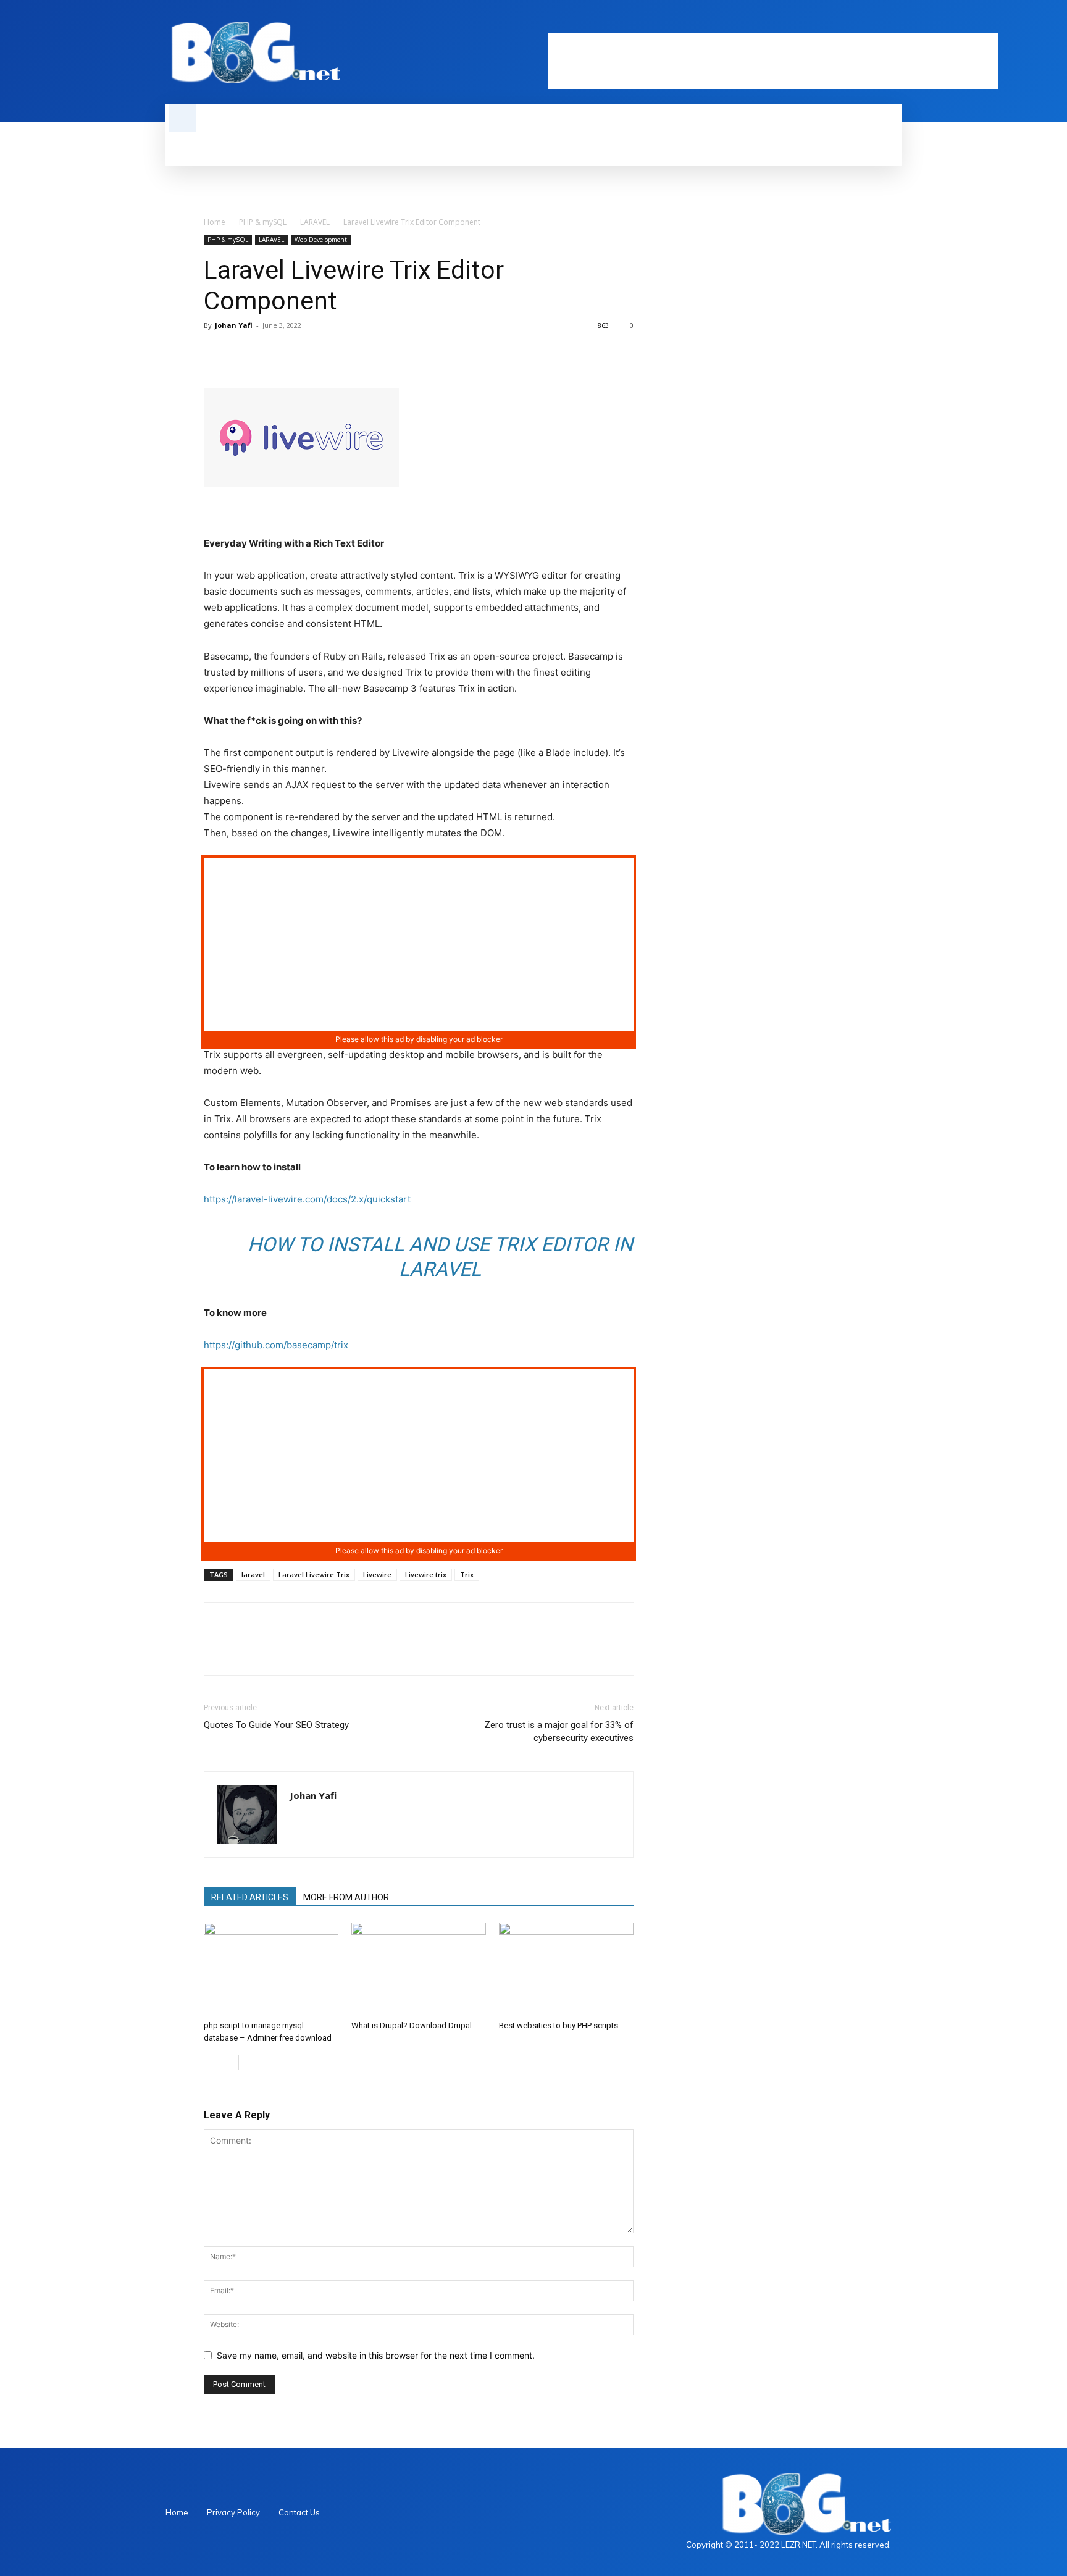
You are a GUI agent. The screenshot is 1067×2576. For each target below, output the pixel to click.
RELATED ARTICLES (250, 1897)
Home (215, 222)
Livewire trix (426, 1575)
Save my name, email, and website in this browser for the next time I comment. (376, 2355)
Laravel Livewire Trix (314, 1575)
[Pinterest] (273, 353)
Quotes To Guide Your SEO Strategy (276, 1725)
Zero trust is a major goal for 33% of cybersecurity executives (559, 1731)
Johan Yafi (234, 325)
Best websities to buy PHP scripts (559, 2025)
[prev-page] (211, 2062)
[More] (330, 353)
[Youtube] (894, 23)
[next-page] (231, 2062)
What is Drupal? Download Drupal (412, 2025)
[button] (183, 118)
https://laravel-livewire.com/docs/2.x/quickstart (307, 1199)
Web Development (321, 240)
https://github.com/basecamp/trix (276, 1345)
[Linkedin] (852, 23)
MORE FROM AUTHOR (346, 1897)
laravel (253, 1575)
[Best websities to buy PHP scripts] (566, 1969)
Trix (467, 1575)
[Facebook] (831, 23)
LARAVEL (315, 222)
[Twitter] (873, 23)
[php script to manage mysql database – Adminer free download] (271, 1969)
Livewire (377, 1575)
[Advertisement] (773, 61)
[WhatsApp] (301, 353)
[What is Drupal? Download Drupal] (419, 1969)
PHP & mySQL (263, 222)
